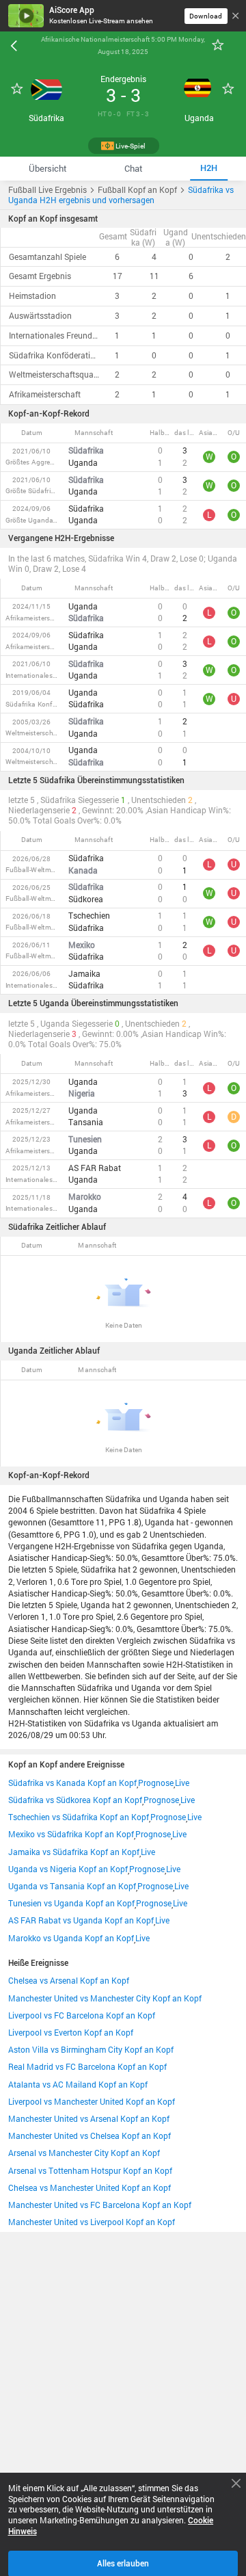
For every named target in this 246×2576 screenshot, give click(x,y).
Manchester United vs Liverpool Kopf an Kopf (92, 2222)
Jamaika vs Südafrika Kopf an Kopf (74, 1852)
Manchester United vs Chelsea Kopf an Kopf (90, 2136)
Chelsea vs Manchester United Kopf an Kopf (90, 2188)
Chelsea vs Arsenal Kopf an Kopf (69, 1981)
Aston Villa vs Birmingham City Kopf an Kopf (91, 2050)
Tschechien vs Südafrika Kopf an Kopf (79, 1817)
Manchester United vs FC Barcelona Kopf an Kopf (100, 2205)
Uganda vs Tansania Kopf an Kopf (72, 1886)
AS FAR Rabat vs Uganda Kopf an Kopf (81, 1920)
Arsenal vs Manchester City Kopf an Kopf (84, 2153)
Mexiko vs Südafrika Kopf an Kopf (71, 1834)
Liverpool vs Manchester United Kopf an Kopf (92, 2102)
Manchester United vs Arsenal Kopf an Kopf (89, 2119)
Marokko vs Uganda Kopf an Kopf (71, 1938)
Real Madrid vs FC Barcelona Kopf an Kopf (87, 2067)
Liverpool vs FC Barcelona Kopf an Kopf (82, 2015)
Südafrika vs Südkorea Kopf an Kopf (75, 1800)
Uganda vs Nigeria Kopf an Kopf (68, 1869)
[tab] (48, 169)
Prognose (156, 1783)
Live (182, 1783)
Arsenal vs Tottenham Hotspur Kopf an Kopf (90, 2171)
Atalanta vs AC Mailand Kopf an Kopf (78, 2085)
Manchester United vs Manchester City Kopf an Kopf (105, 1998)
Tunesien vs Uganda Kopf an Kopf (71, 1903)
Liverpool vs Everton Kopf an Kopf (71, 2033)
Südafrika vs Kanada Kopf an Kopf (72, 1783)
